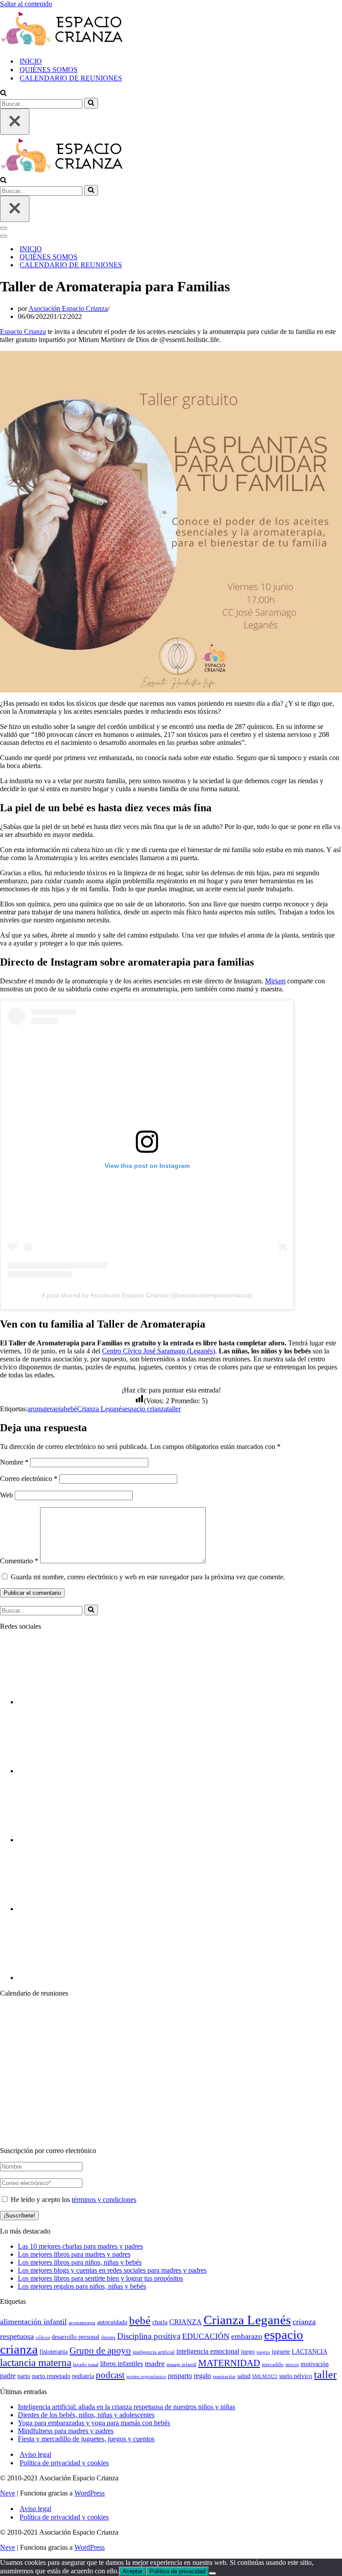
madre (155, 2363)
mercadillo (273, 2365)
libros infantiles (122, 2364)
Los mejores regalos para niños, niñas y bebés (82, 2286)
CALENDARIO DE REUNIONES (71, 78)
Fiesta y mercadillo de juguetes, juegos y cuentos (86, 2439)
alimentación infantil (33, 2322)
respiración (224, 2377)
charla (160, 2322)
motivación (315, 2364)
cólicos (43, 2337)
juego (248, 2352)
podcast (110, 2375)
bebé (70, 1409)
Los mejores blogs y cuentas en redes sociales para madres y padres (112, 2270)
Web (6, 1495)
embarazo (247, 2336)
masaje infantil (181, 2365)
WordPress (90, 2493)
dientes (108, 2337)
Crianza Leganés (101, 1409)
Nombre (14, 1462)
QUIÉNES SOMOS (49, 70)
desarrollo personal (75, 2337)
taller (174, 1409)
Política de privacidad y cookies (64, 2463)
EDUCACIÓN (206, 2336)
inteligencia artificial (154, 2352)
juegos (263, 2352)
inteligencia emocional (208, 2351)
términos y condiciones (104, 2200)
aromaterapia (46, 1409)
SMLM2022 (265, 2377)
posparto (180, 2376)
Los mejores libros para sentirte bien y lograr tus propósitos (100, 2278)
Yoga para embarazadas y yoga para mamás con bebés (94, 2423)
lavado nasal (86, 2365)
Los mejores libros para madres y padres (74, 2254)
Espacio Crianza (23, 332)
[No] (212, 2573)
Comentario (19, 1561)
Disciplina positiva (149, 2336)
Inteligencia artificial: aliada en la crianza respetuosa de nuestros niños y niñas (126, 2407)
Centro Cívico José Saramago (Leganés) (159, 1351)
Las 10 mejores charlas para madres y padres (80, 2246)
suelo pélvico (296, 2376)
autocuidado (112, 2322)
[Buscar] (3, 94)
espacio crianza (146, 1409)
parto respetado (51, 2376)
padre (8, 2376)
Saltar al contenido (26, 4)
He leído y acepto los (73, 2200)
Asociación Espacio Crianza (68, 308)
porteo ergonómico (146, 2377)
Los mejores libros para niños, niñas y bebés (80, 2262)
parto (24, 2376)
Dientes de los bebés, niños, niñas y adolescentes (86, 2415)
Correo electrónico (29, 1479)
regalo (202, 2376)
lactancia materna (36, 2363)
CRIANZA (185, 2322)
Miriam (275, 981)
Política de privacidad (177, 2571)
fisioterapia (54, 2352)
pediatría (83, 2376)
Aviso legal (35, 2454)
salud (244, 2376)
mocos (292, 2365)
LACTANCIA (309, 2352)
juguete (281, 2352)
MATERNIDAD (229, 2363)
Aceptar (132, 2571)
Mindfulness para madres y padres (66, 2431)
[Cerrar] (15, 122)
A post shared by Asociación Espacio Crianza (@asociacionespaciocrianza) (147, 1295)
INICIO (31, 61)
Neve (8, 2493)
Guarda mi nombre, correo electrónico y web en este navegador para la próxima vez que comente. (148, 1577)
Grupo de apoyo (100, 2351)
